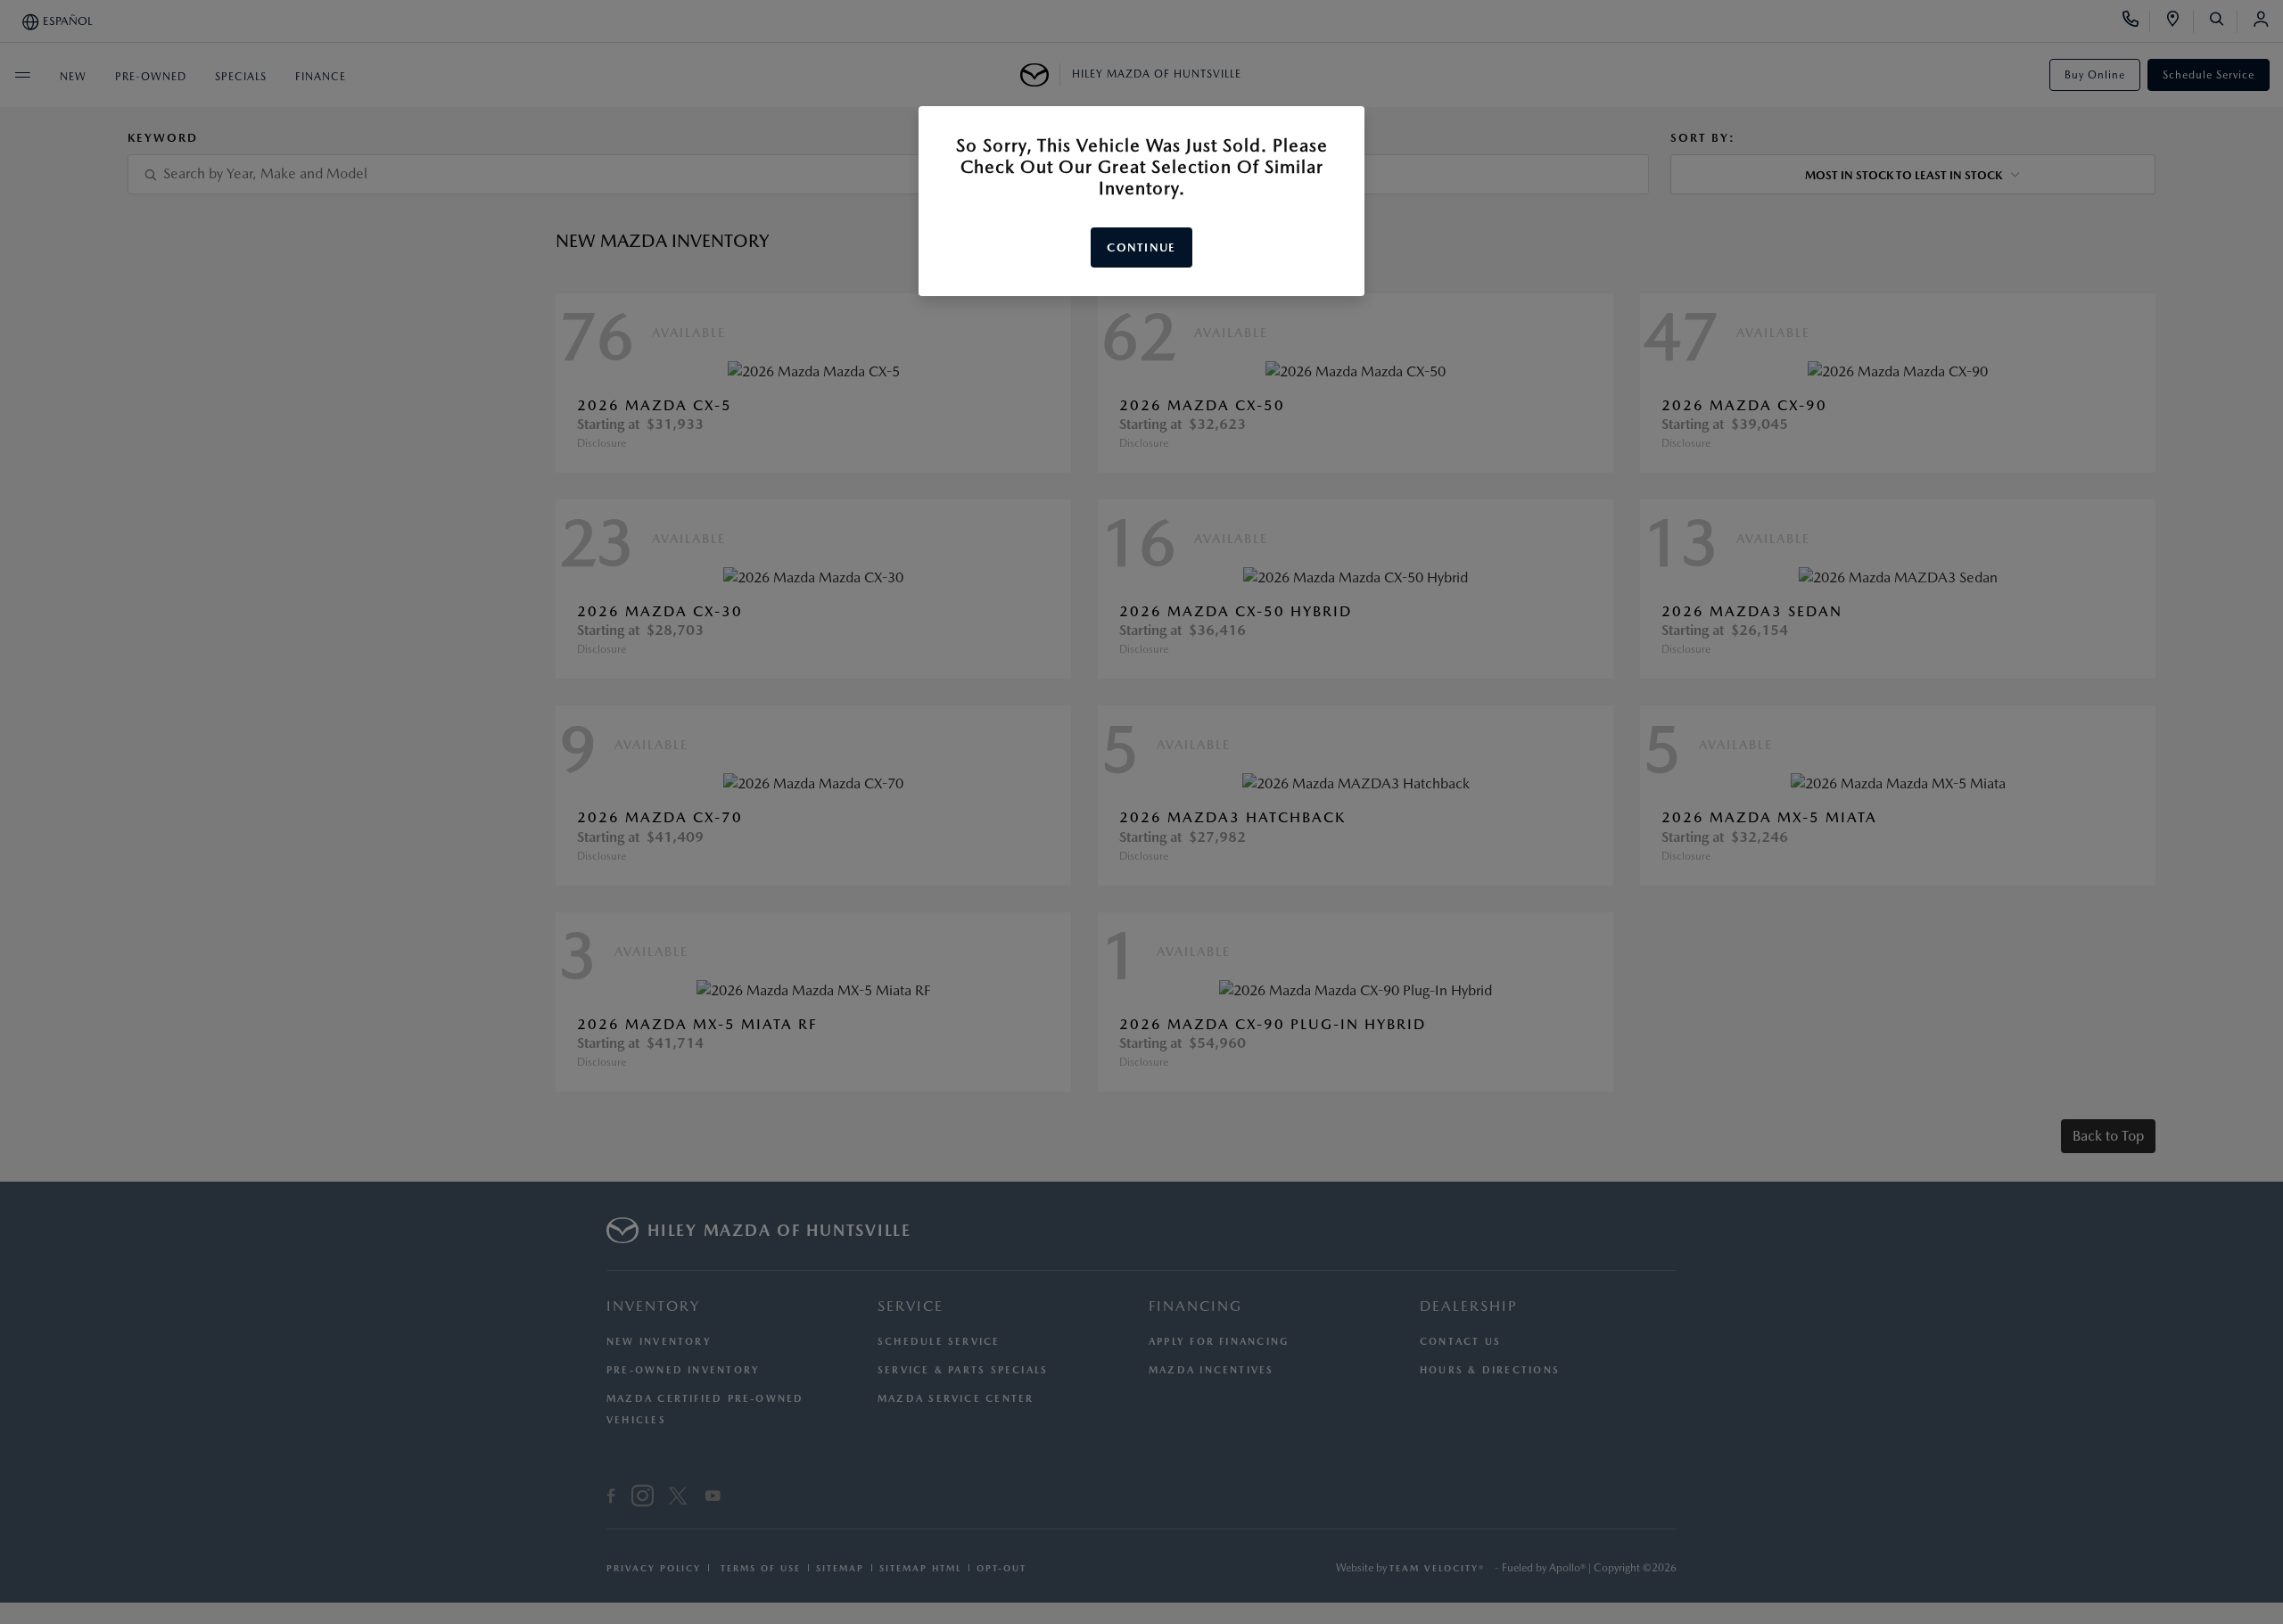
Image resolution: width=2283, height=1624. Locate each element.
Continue (1141, 247)
